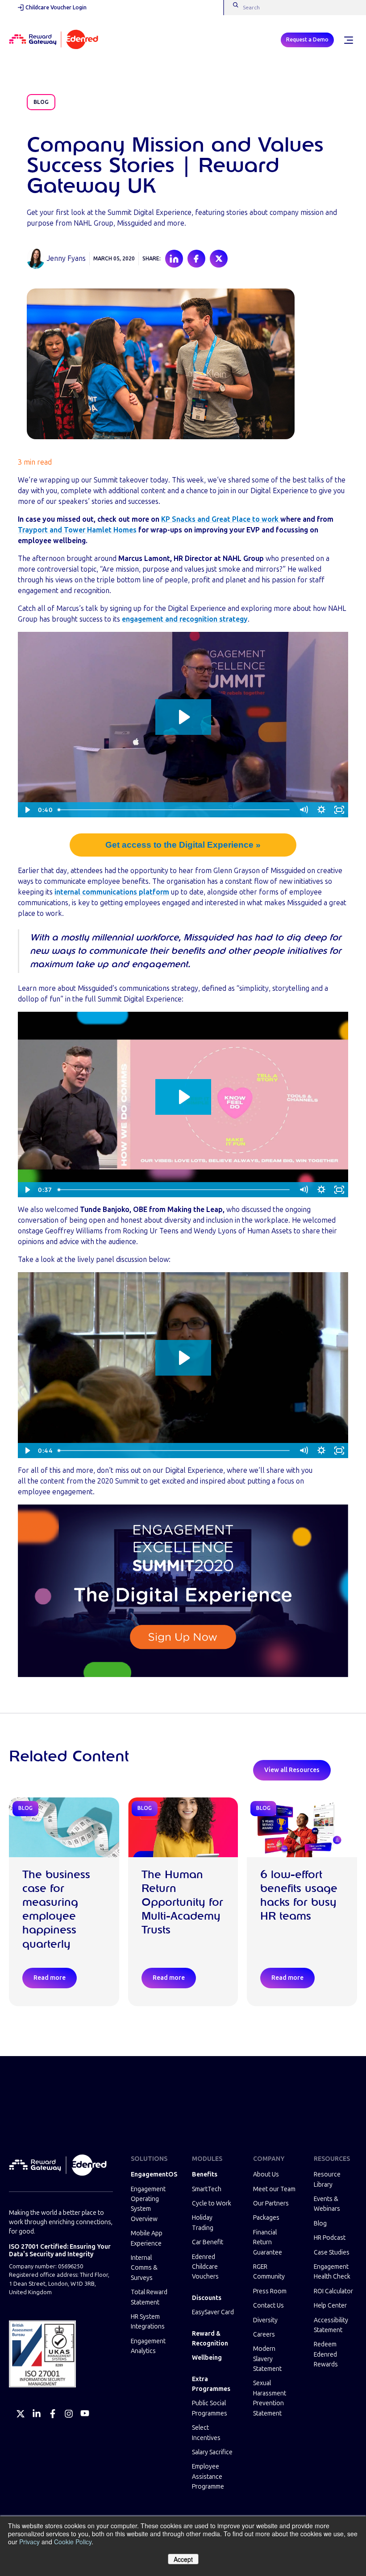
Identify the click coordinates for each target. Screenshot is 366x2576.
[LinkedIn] (37, 2414)
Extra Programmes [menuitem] (211, 2384)
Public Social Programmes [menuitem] (210, 2408)
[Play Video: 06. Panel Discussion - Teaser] (183, 1358)
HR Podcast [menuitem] (330, 2238)
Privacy (29, 2542)
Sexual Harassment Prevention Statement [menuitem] (270, 2398)
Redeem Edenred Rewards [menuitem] (326, 2354)
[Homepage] (54, 40)
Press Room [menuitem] (270, 2291)
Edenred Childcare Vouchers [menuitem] (205, 2267)
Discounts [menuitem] (207, 2298)
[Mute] (304, 810)
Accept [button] (183, 2559)
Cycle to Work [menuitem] (212, 2203)
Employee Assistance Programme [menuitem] (208, 2477)
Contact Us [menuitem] (268, 2306)
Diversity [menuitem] (265, 2320)
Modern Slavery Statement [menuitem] (267, 2359)
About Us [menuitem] (266, 2174)
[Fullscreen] (339, 810)
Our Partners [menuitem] (271, 2203)
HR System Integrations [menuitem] (148, 2322)
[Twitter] (21, 2414)
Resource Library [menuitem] (327, 2179)
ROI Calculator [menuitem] (333, 2291)
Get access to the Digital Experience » (183, 845)
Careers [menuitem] (264, 2335)
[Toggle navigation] (348, 40)
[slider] (175, 810)
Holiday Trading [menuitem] (203, 2223)
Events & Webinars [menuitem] (327, 2204)
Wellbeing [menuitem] (207, 2358)
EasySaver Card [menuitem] (213, 2312)
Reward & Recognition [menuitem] (210, 2339)
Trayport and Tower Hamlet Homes (77, 530)
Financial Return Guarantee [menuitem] (268, 2242)
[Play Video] (27, 810)
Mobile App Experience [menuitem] (147, 2238)
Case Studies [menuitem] (332, 2252)
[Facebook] (53, 2414)
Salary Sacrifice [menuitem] (212, 2452)
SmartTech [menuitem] (207, 2189)
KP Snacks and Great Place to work (221, 519)
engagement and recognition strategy (185, 619)
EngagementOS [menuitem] (152, 2174)
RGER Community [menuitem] (269, 2272)
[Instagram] (69, 2414)
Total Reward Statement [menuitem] (149, 2297)
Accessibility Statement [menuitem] (331, 2325)
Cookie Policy (73, 2542)
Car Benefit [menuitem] (208, 2242)
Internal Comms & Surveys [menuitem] (144, 2268)
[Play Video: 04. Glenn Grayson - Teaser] (183, 1097)
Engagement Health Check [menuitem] (332, 2272)
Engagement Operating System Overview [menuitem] (148, 2204)
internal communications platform (112, 892)
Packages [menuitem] (266, 2218)
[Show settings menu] (321, 810)
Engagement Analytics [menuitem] (148, 2346)
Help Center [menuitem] (330, 2306)
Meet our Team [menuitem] (274, 2189)
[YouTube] (85, 2414)
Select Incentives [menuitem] (206, 2433)
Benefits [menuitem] (205, 2174)
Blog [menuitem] (320, 2224)
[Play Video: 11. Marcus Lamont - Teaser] (183, 717)
